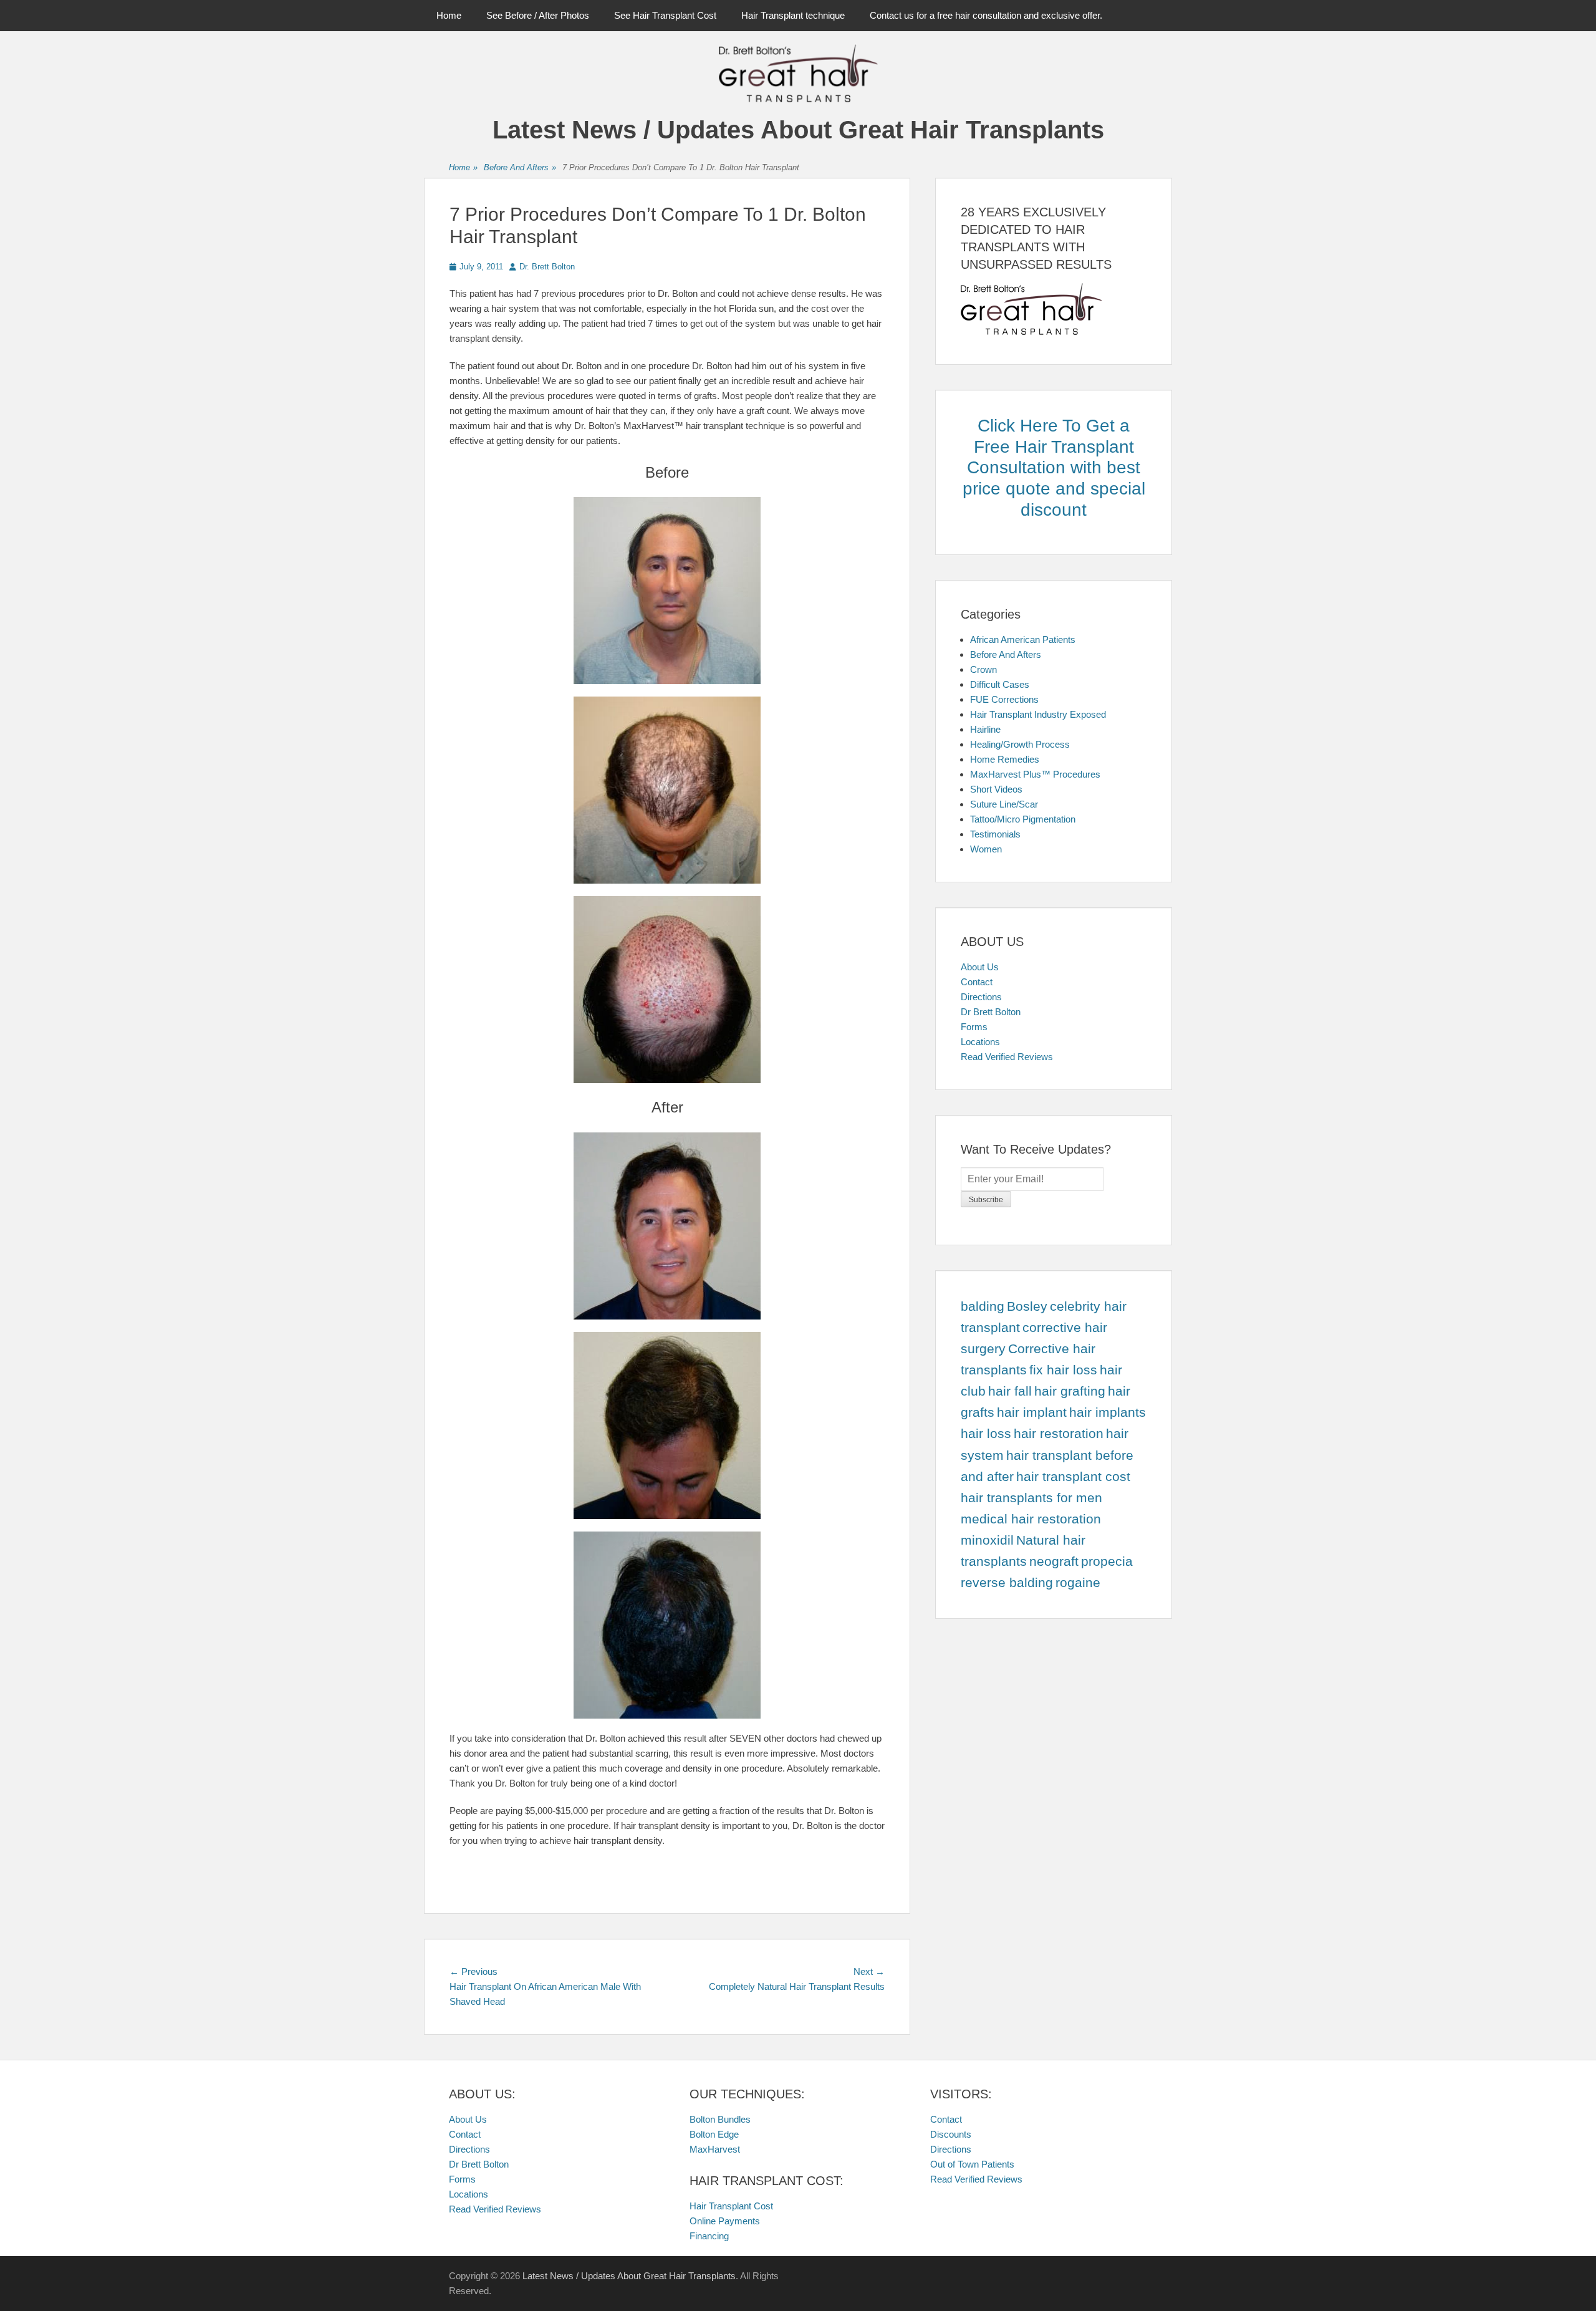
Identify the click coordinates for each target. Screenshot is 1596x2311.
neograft (1054, 1561)
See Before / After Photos (538, 15)
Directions (981, 997)
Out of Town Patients (972, 2164)
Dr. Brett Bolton (547, 267)
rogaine (1078, 1583)
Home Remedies (1005, 759)
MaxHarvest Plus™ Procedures (1035, 774)
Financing (709, 2236)
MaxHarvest (715, 2149)
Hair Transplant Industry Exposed (1038, 714)
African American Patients (1023, 639)
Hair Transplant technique (793, 15)
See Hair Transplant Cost (665, 15)
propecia (1107, 1561)
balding (983, 1306)
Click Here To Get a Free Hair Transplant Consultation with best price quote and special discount (1054, 467)
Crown (983, 669)
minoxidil (987, 1540)
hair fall (1010, 1391)
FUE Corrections (1004, 699)
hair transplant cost (1073, 1477)
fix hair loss (1063, 1370)
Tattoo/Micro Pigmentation (1023, 819)
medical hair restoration (1031, 1519)
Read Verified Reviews (1007, 1057)
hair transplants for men (1031, 1498)
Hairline (985, 729)
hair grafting (1070, 1391)
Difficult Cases (1000, 684)
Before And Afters (520, 167)
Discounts (951, 2134)
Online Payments (725, 2221)
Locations (980, 1042)
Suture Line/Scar (1004, 804)
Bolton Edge (714, 2134)
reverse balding (1007, 1583)
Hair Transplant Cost (731, 2206)
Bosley (1027, 1306)
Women (986, 849)
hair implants (1108, 1412)
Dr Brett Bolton (991, 1012)
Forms (974, 1027)
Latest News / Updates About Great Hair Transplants (798, 130)
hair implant (1032, 1412)
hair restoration (1059, 1434)
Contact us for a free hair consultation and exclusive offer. (986, 15)
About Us (980, 967)
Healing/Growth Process (1020, 744)
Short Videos (996, 789)
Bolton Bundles (720, 2119)
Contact (977, 982)
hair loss (986, 1434)
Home (449, 15)
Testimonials (995, 834)
